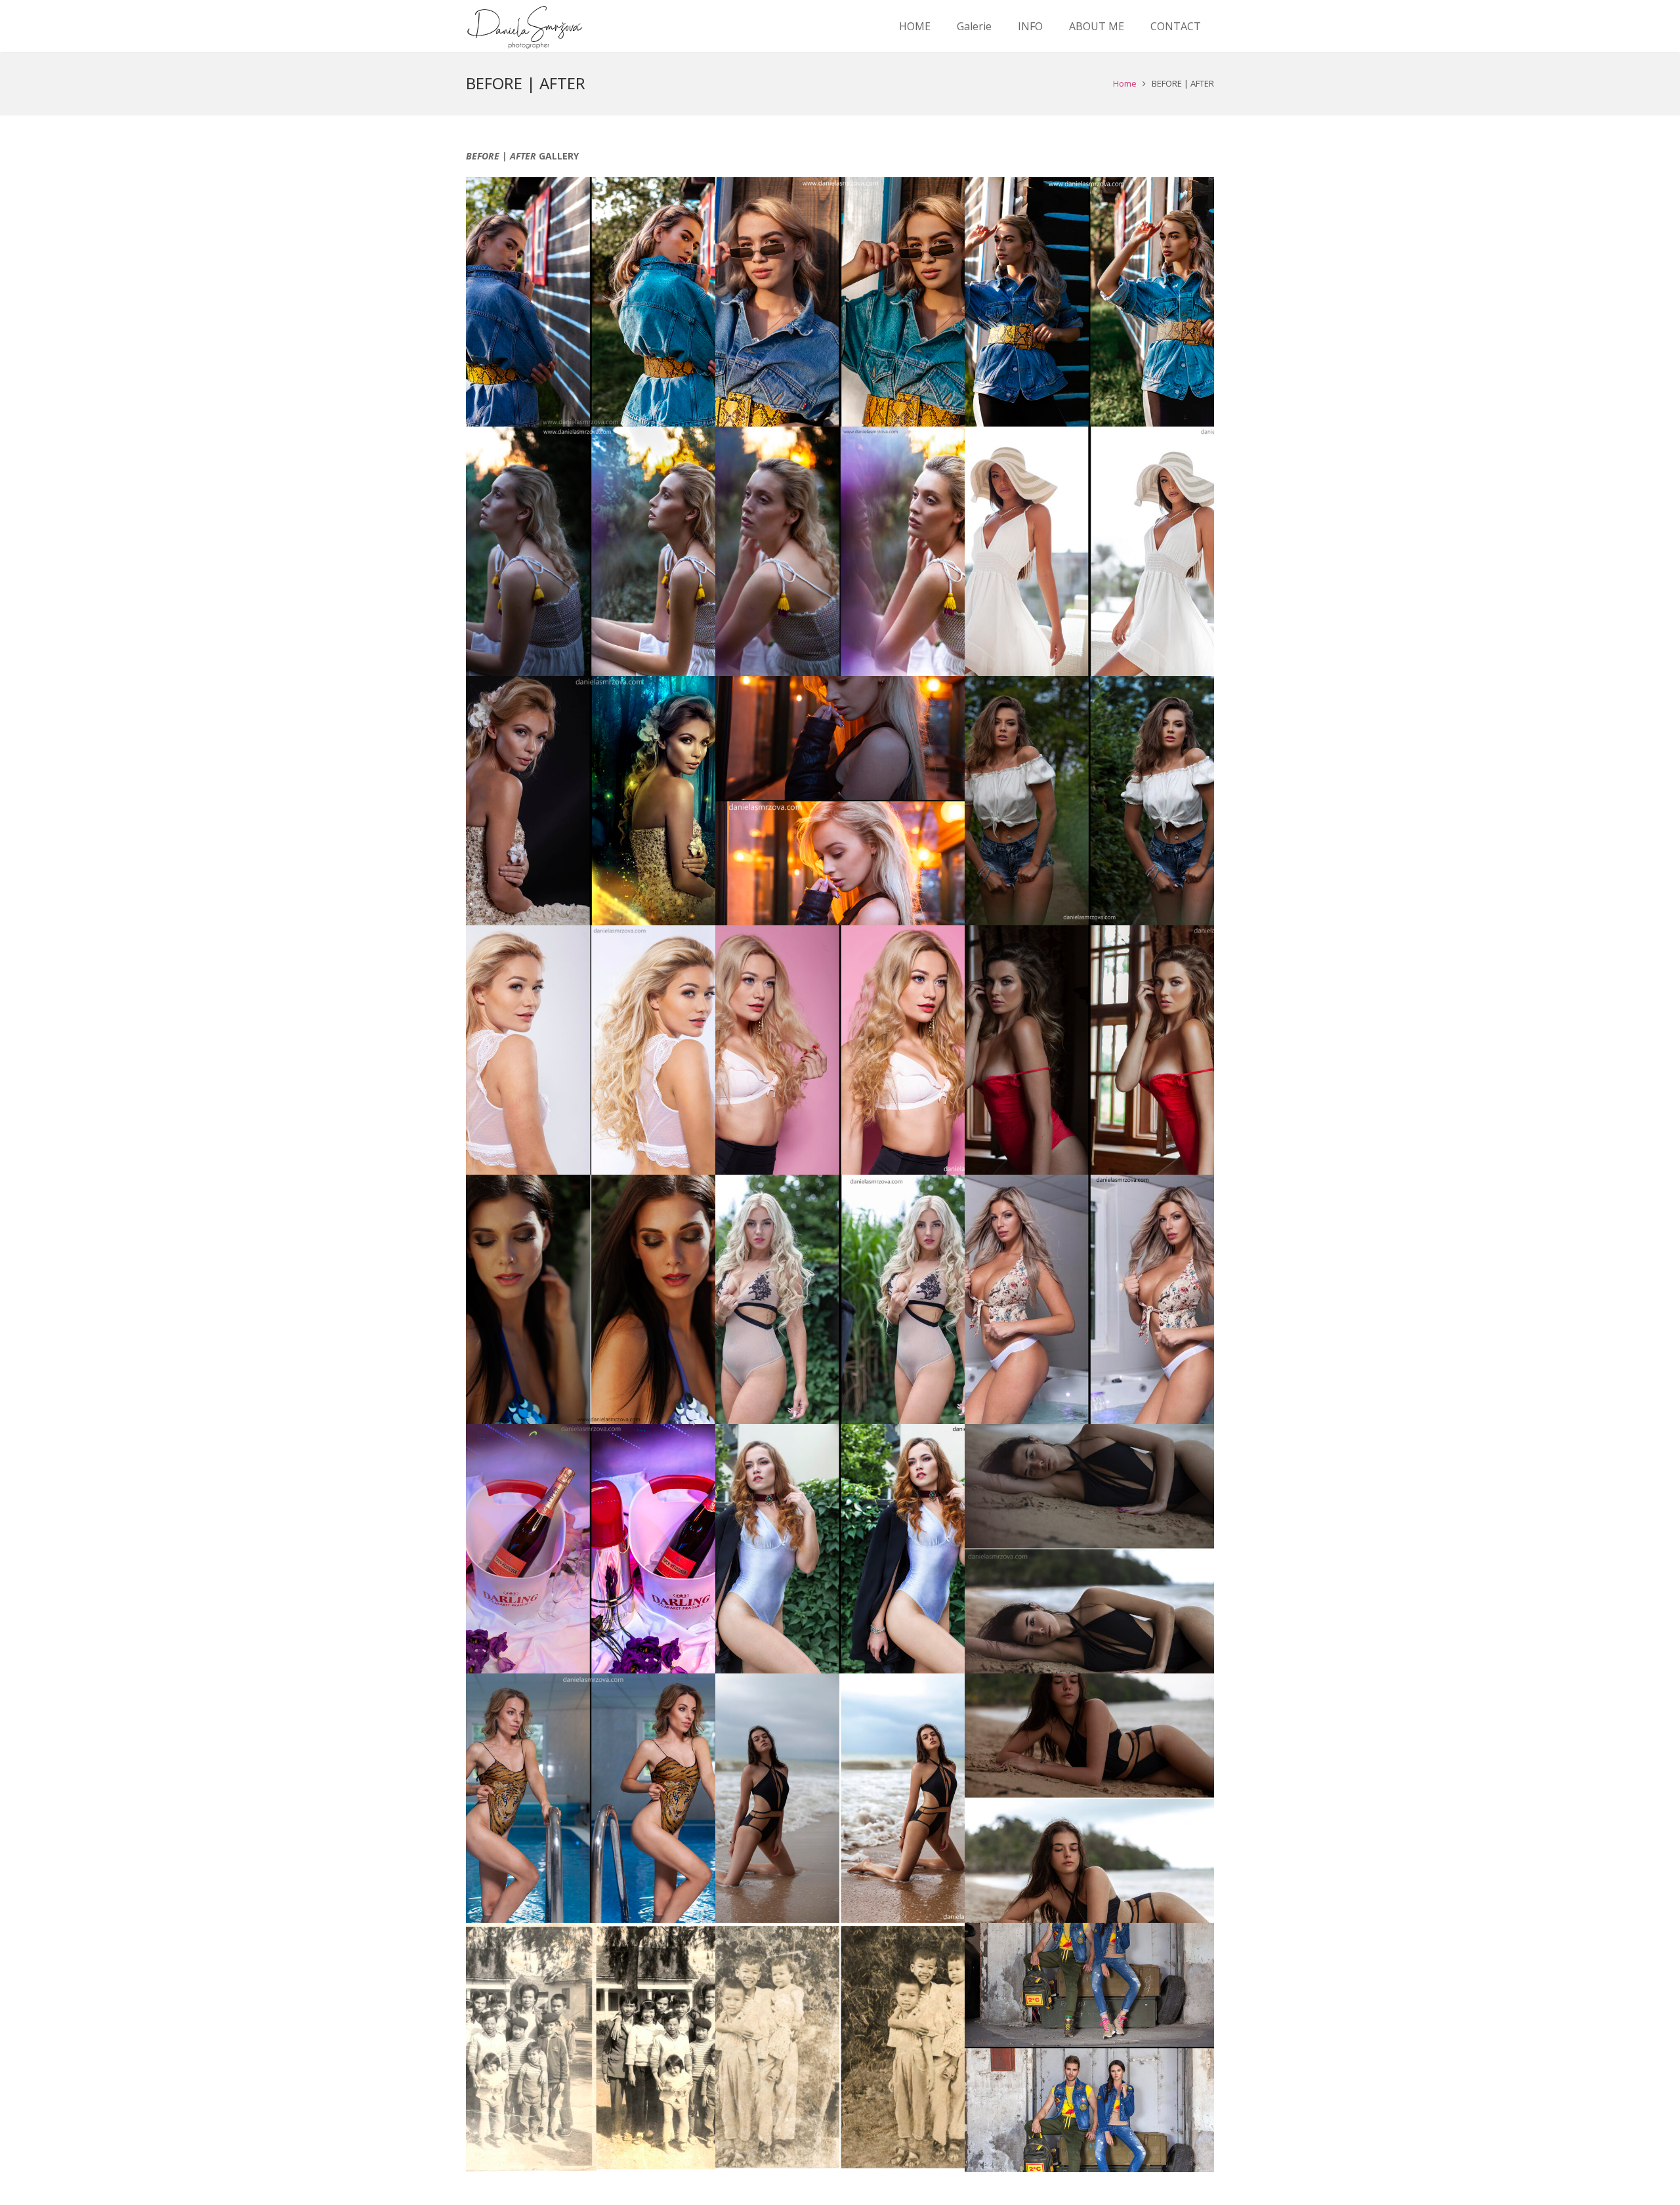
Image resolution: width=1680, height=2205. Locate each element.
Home (1125, 83)
